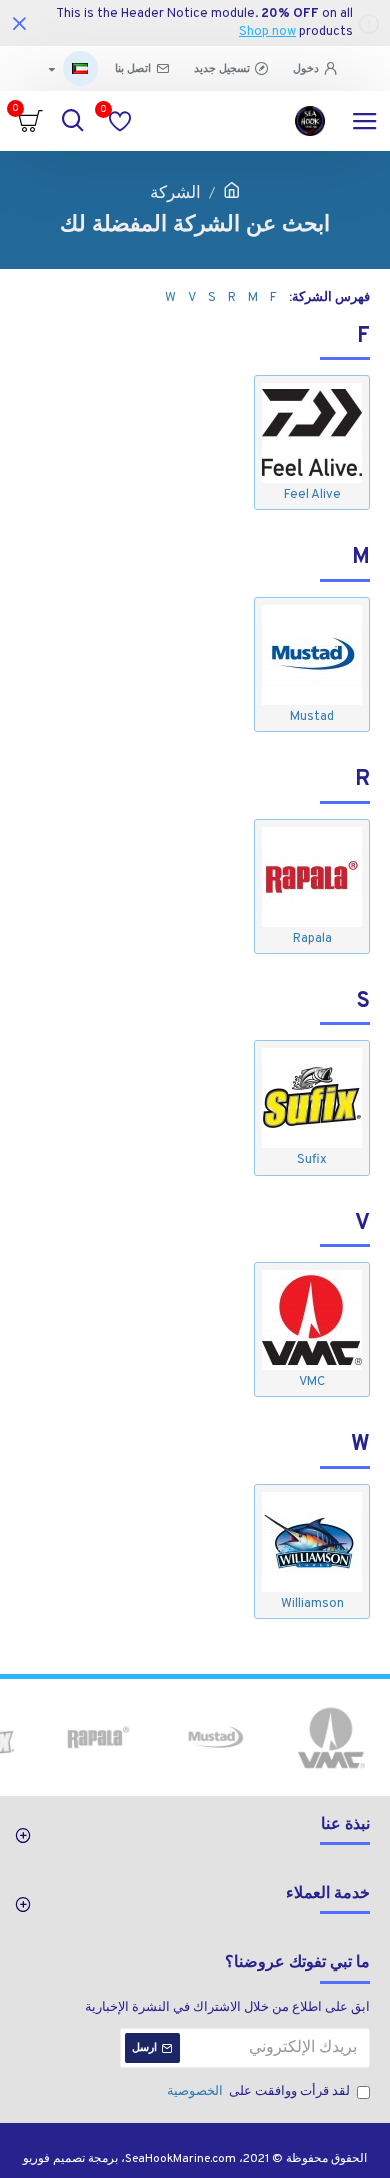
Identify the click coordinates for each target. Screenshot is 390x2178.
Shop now (267, 32)
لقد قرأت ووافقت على (258, 2092)
